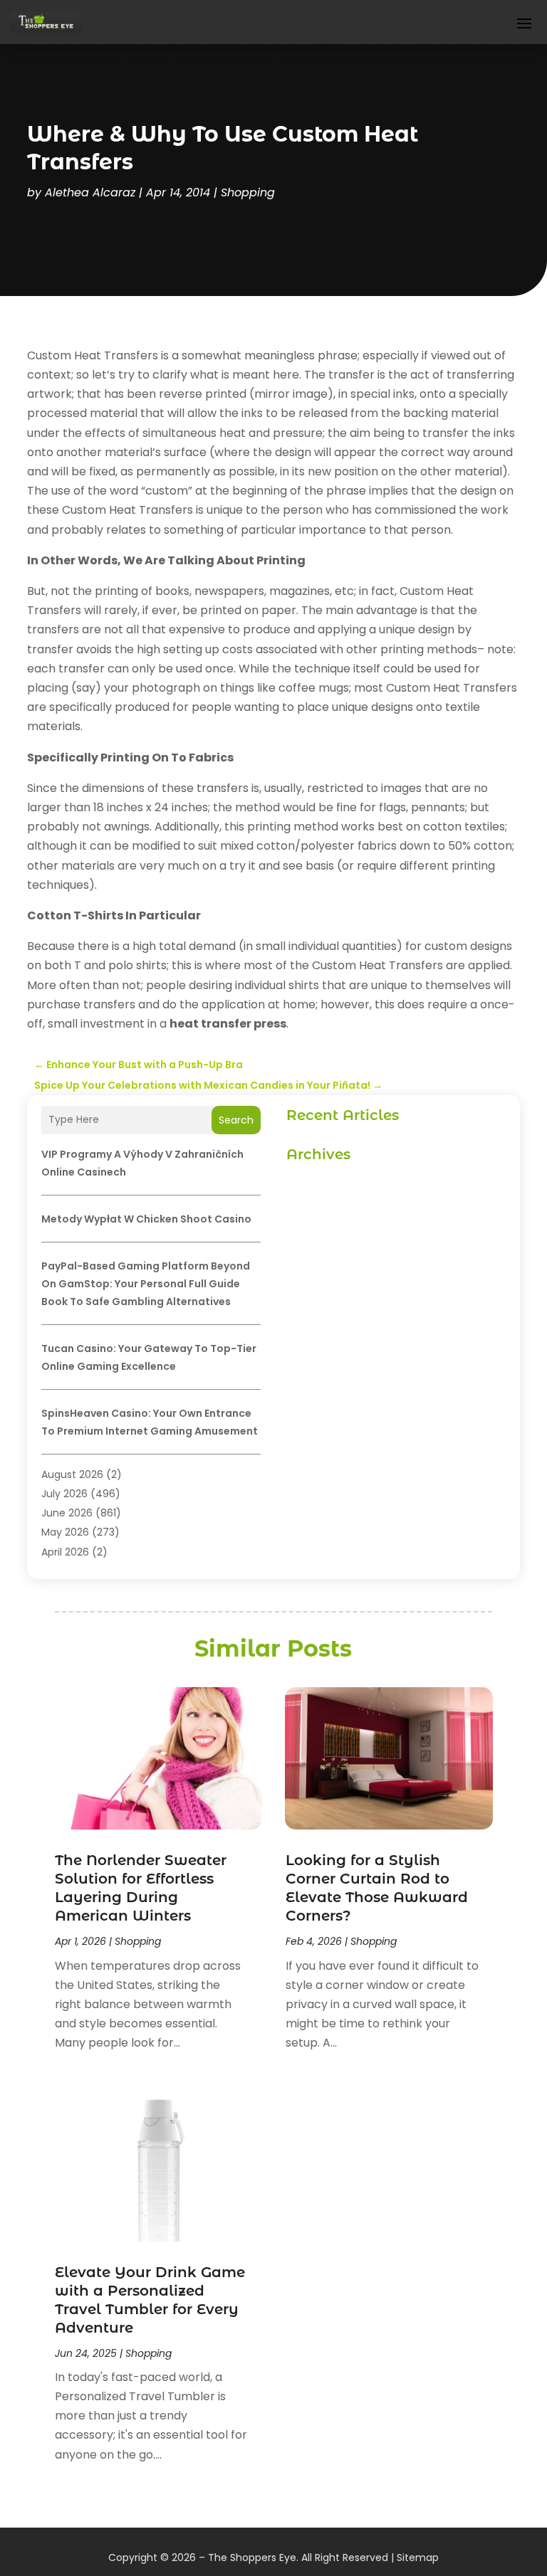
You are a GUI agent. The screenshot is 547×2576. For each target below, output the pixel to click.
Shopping (248, 192)
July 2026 (64, 1494)
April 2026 (65, 1552)
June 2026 (67, 1513)
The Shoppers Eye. (253, 2557)
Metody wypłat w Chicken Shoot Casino (146, 1219)
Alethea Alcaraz (90, 192)
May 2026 (65, 1532)
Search (236, 1120)
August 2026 (72, 1474)
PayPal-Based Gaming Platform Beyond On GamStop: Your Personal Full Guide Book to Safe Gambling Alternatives (146, 1284)
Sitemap (418, 2557)
